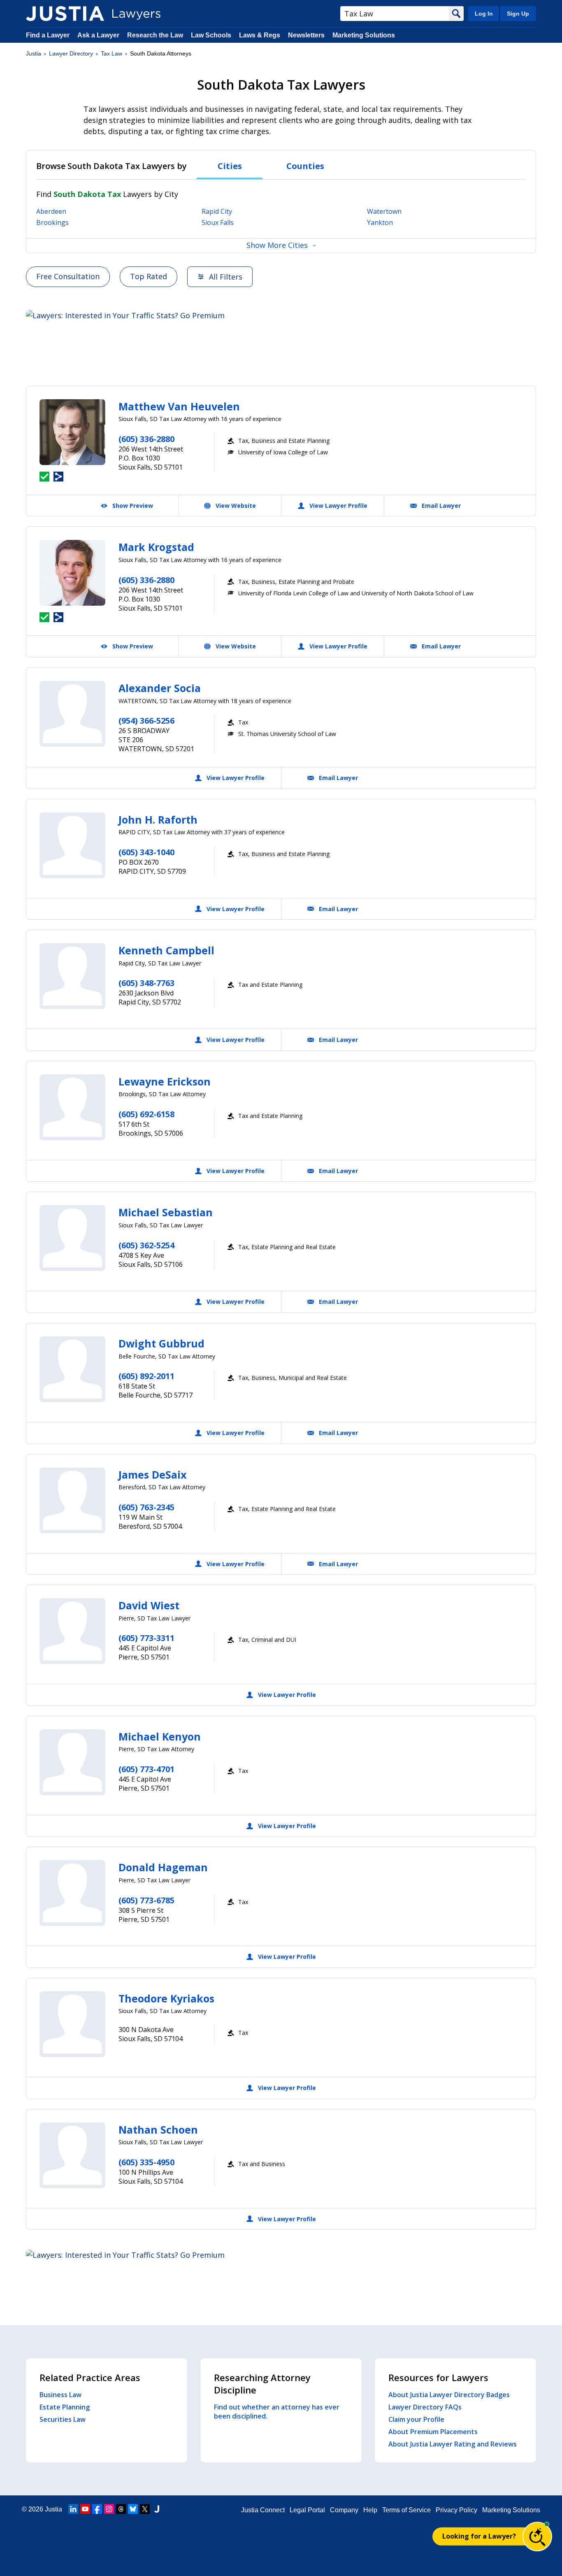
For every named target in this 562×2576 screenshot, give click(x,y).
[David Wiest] (72, 1631)
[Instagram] (109, 2509)
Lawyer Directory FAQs (425, 2407)
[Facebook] (97, 2509)
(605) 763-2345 (146, 1507)
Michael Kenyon (160, 1736)
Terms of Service (406, 2510)
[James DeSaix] (72, 1500)
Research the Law (155, 35)
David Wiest (149, 1605)
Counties (305, 166)
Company (344, 2510)
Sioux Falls (218, 222)
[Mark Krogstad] (72, 573)
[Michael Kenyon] (72, 1762)
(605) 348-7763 (146, 983)
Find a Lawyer (48, 35)
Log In (484, 14)
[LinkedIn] (73, 2509)
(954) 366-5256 (146, 721)
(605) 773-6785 (146, 1900)
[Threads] (121, 2509)
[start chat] (537, 2537)
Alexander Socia (160, 688)
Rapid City (217, 211)
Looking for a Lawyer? (479, 2536)
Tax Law (111, 53)
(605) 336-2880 (146, 439)
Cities (230, 166)
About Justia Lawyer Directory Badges (449, 2395)
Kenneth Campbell (166, 950)
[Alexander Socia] (72, 714)
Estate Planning (65, 2407)
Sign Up (518, 14)
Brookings (52, 222)
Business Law (60, 2395)
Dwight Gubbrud (161, 1343)
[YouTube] (85, 2509)
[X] (145, 2509)
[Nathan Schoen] (72, 2155)
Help (370, 2510)
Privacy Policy (456, 2510)
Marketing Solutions (364, 35)
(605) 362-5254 (146, 1245)
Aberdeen (51, 211)
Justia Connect (263, 2510)
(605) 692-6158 (146, 1114)
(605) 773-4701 (146, 1769)
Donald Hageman (163, 1867)
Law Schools (211, 35)
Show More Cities (277, 245)
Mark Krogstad (156, 547)
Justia (34, 53)
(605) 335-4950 (146, 2162)
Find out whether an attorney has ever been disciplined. (277, 2412)
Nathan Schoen (158, 2129)
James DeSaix (152, 1474)
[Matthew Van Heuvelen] (72, 432)
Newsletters (306, 35)
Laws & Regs (260, 35)
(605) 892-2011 (146, 1376)
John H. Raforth (158, 819)
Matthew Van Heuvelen (179, 406)
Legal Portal (307, 2510)
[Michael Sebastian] (72, 1238)
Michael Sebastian (166, 1212)
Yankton (380, 222)
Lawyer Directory (71, 53)
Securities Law (63, 2419)
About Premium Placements (433, 2432)
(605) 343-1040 (146, 852)
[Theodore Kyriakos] (72, 2024)
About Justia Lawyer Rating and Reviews (453, 2444)
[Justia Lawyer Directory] (65, 14)
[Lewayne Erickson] (72, 1107)
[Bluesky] (133, 2509)
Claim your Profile (416, 2419)
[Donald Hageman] (72, 1893)
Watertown (384, 211)
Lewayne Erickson (165, 1081)
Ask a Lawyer (99, 35)
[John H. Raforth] (72, 845)
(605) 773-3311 (146, 1638)
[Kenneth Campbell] (72, 976)
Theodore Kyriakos (166, 1998)
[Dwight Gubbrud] (72, 1369)
